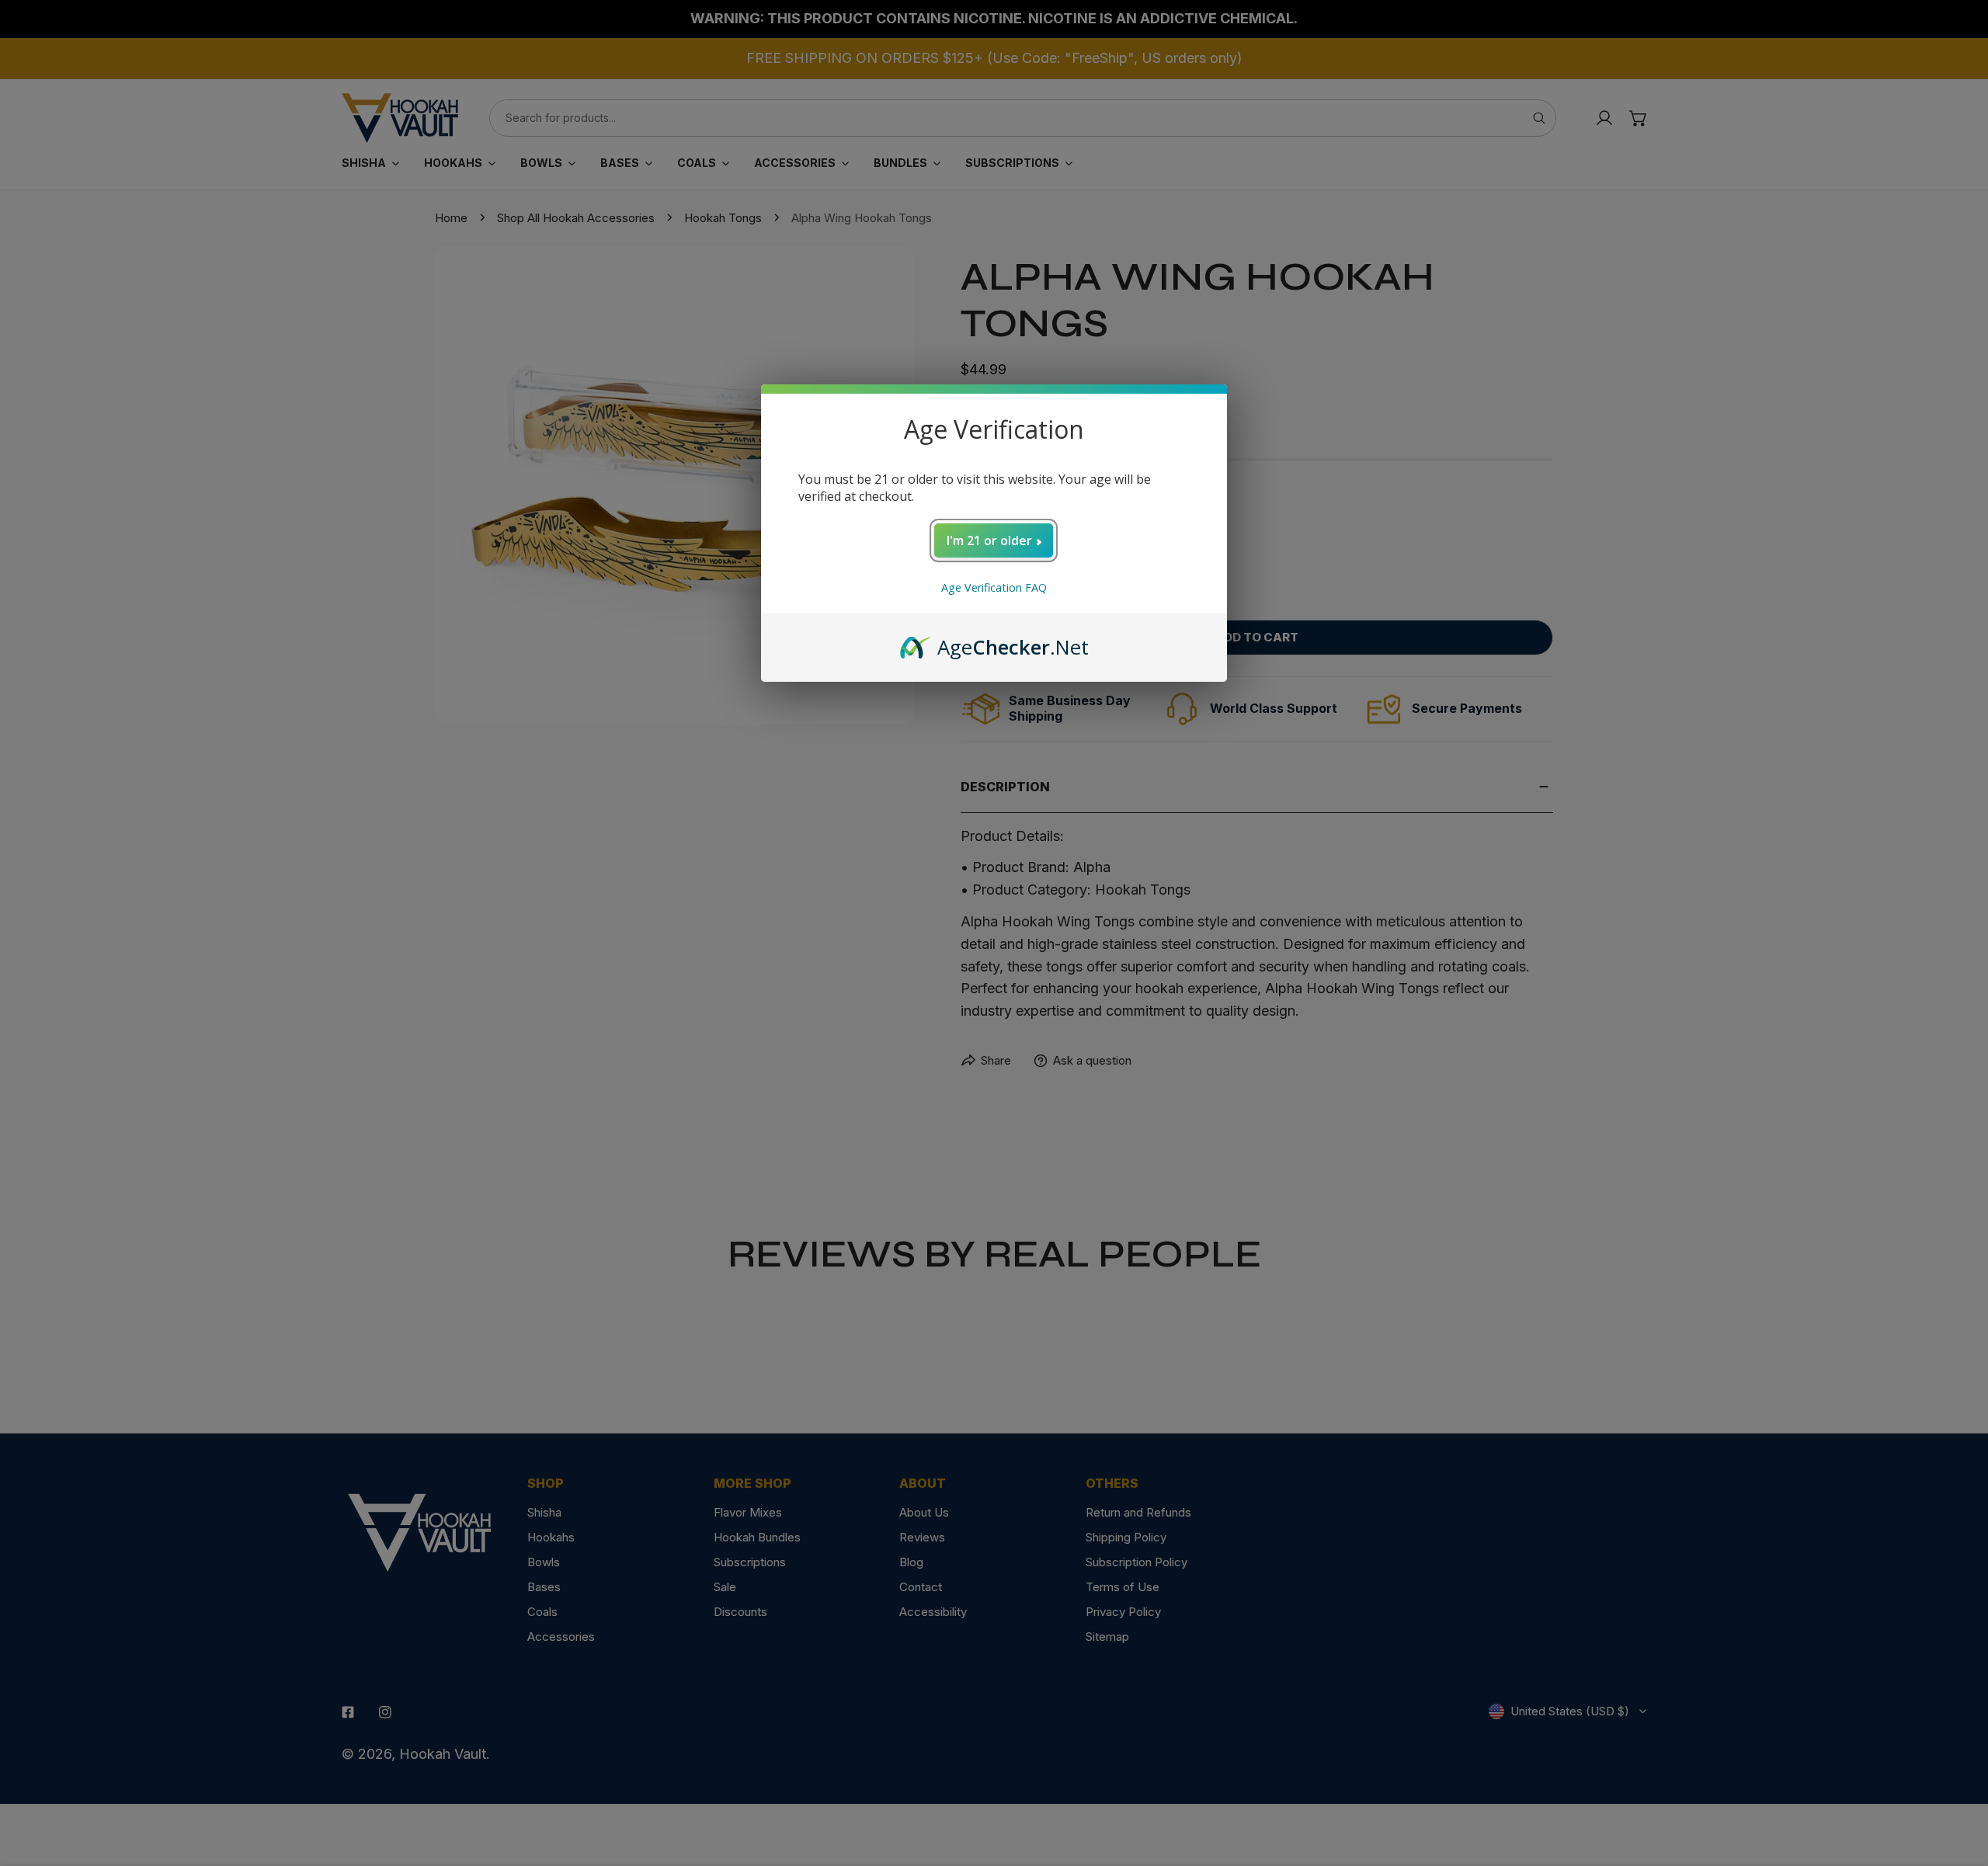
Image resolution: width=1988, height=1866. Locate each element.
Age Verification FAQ (994, 587)
